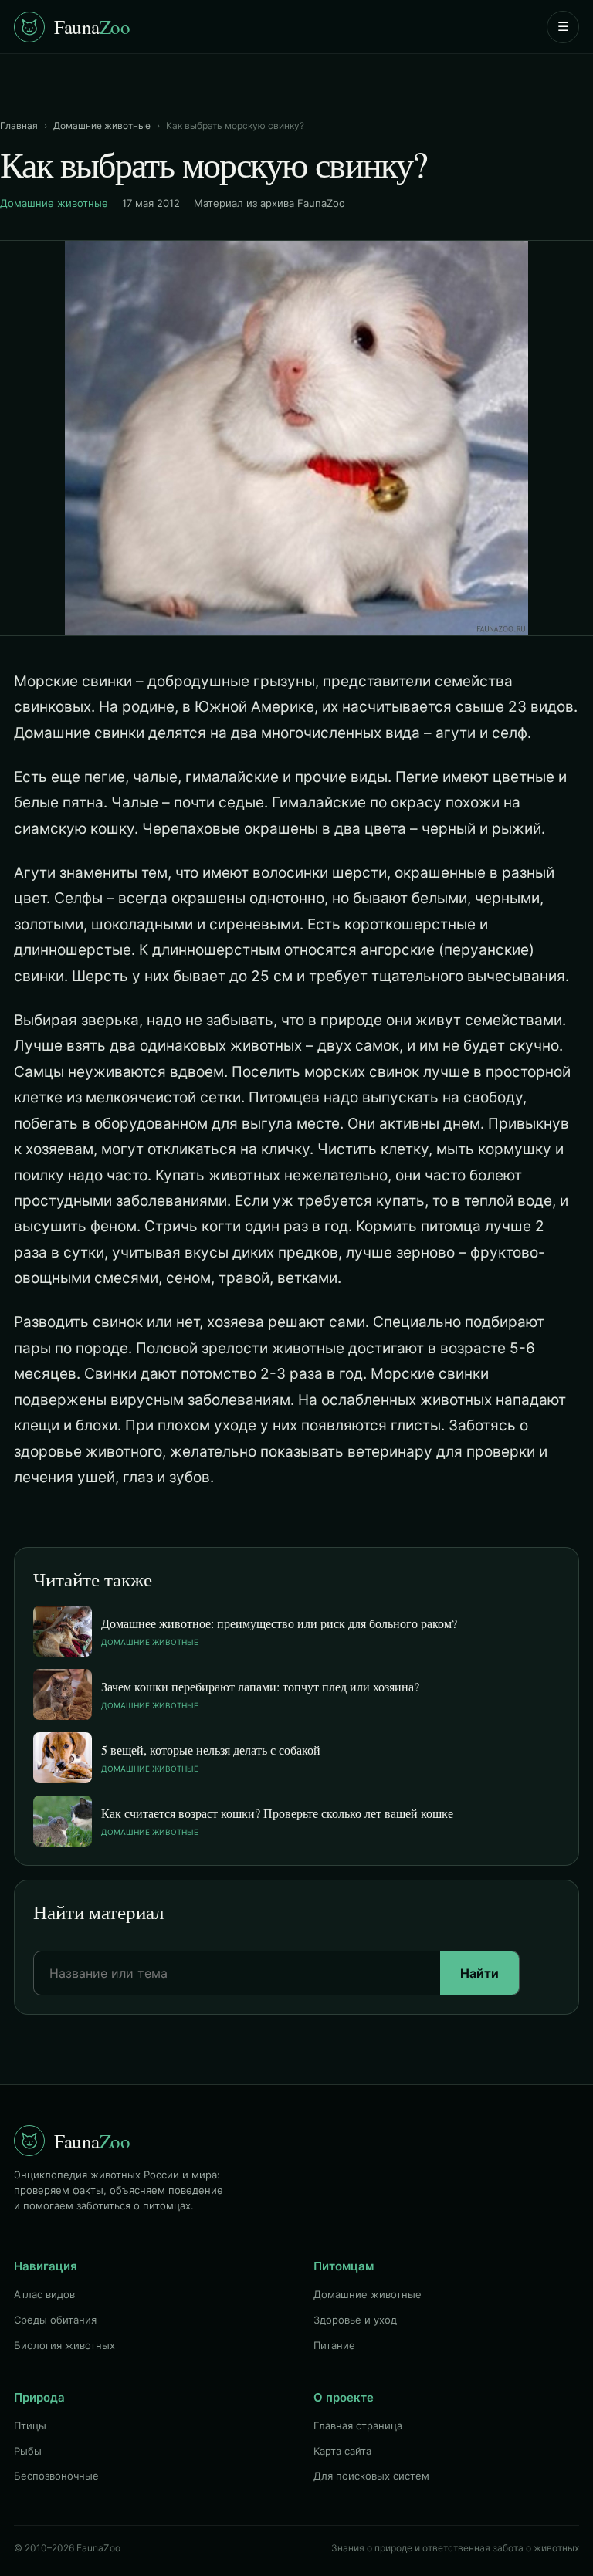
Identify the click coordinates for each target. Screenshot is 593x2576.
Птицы (30, 2425)
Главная (19, 125)
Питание (334, 2345)
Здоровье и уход (355, 2320)
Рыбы (28, 2451)
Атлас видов (44, 2294)
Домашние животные (102, 125)
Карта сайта (342, 2451)
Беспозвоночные (56, 2476)
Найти (479, 1973)
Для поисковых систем (371, 2476)
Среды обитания (55, 2320)
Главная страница (358, 2425)
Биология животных (64, 2345)
